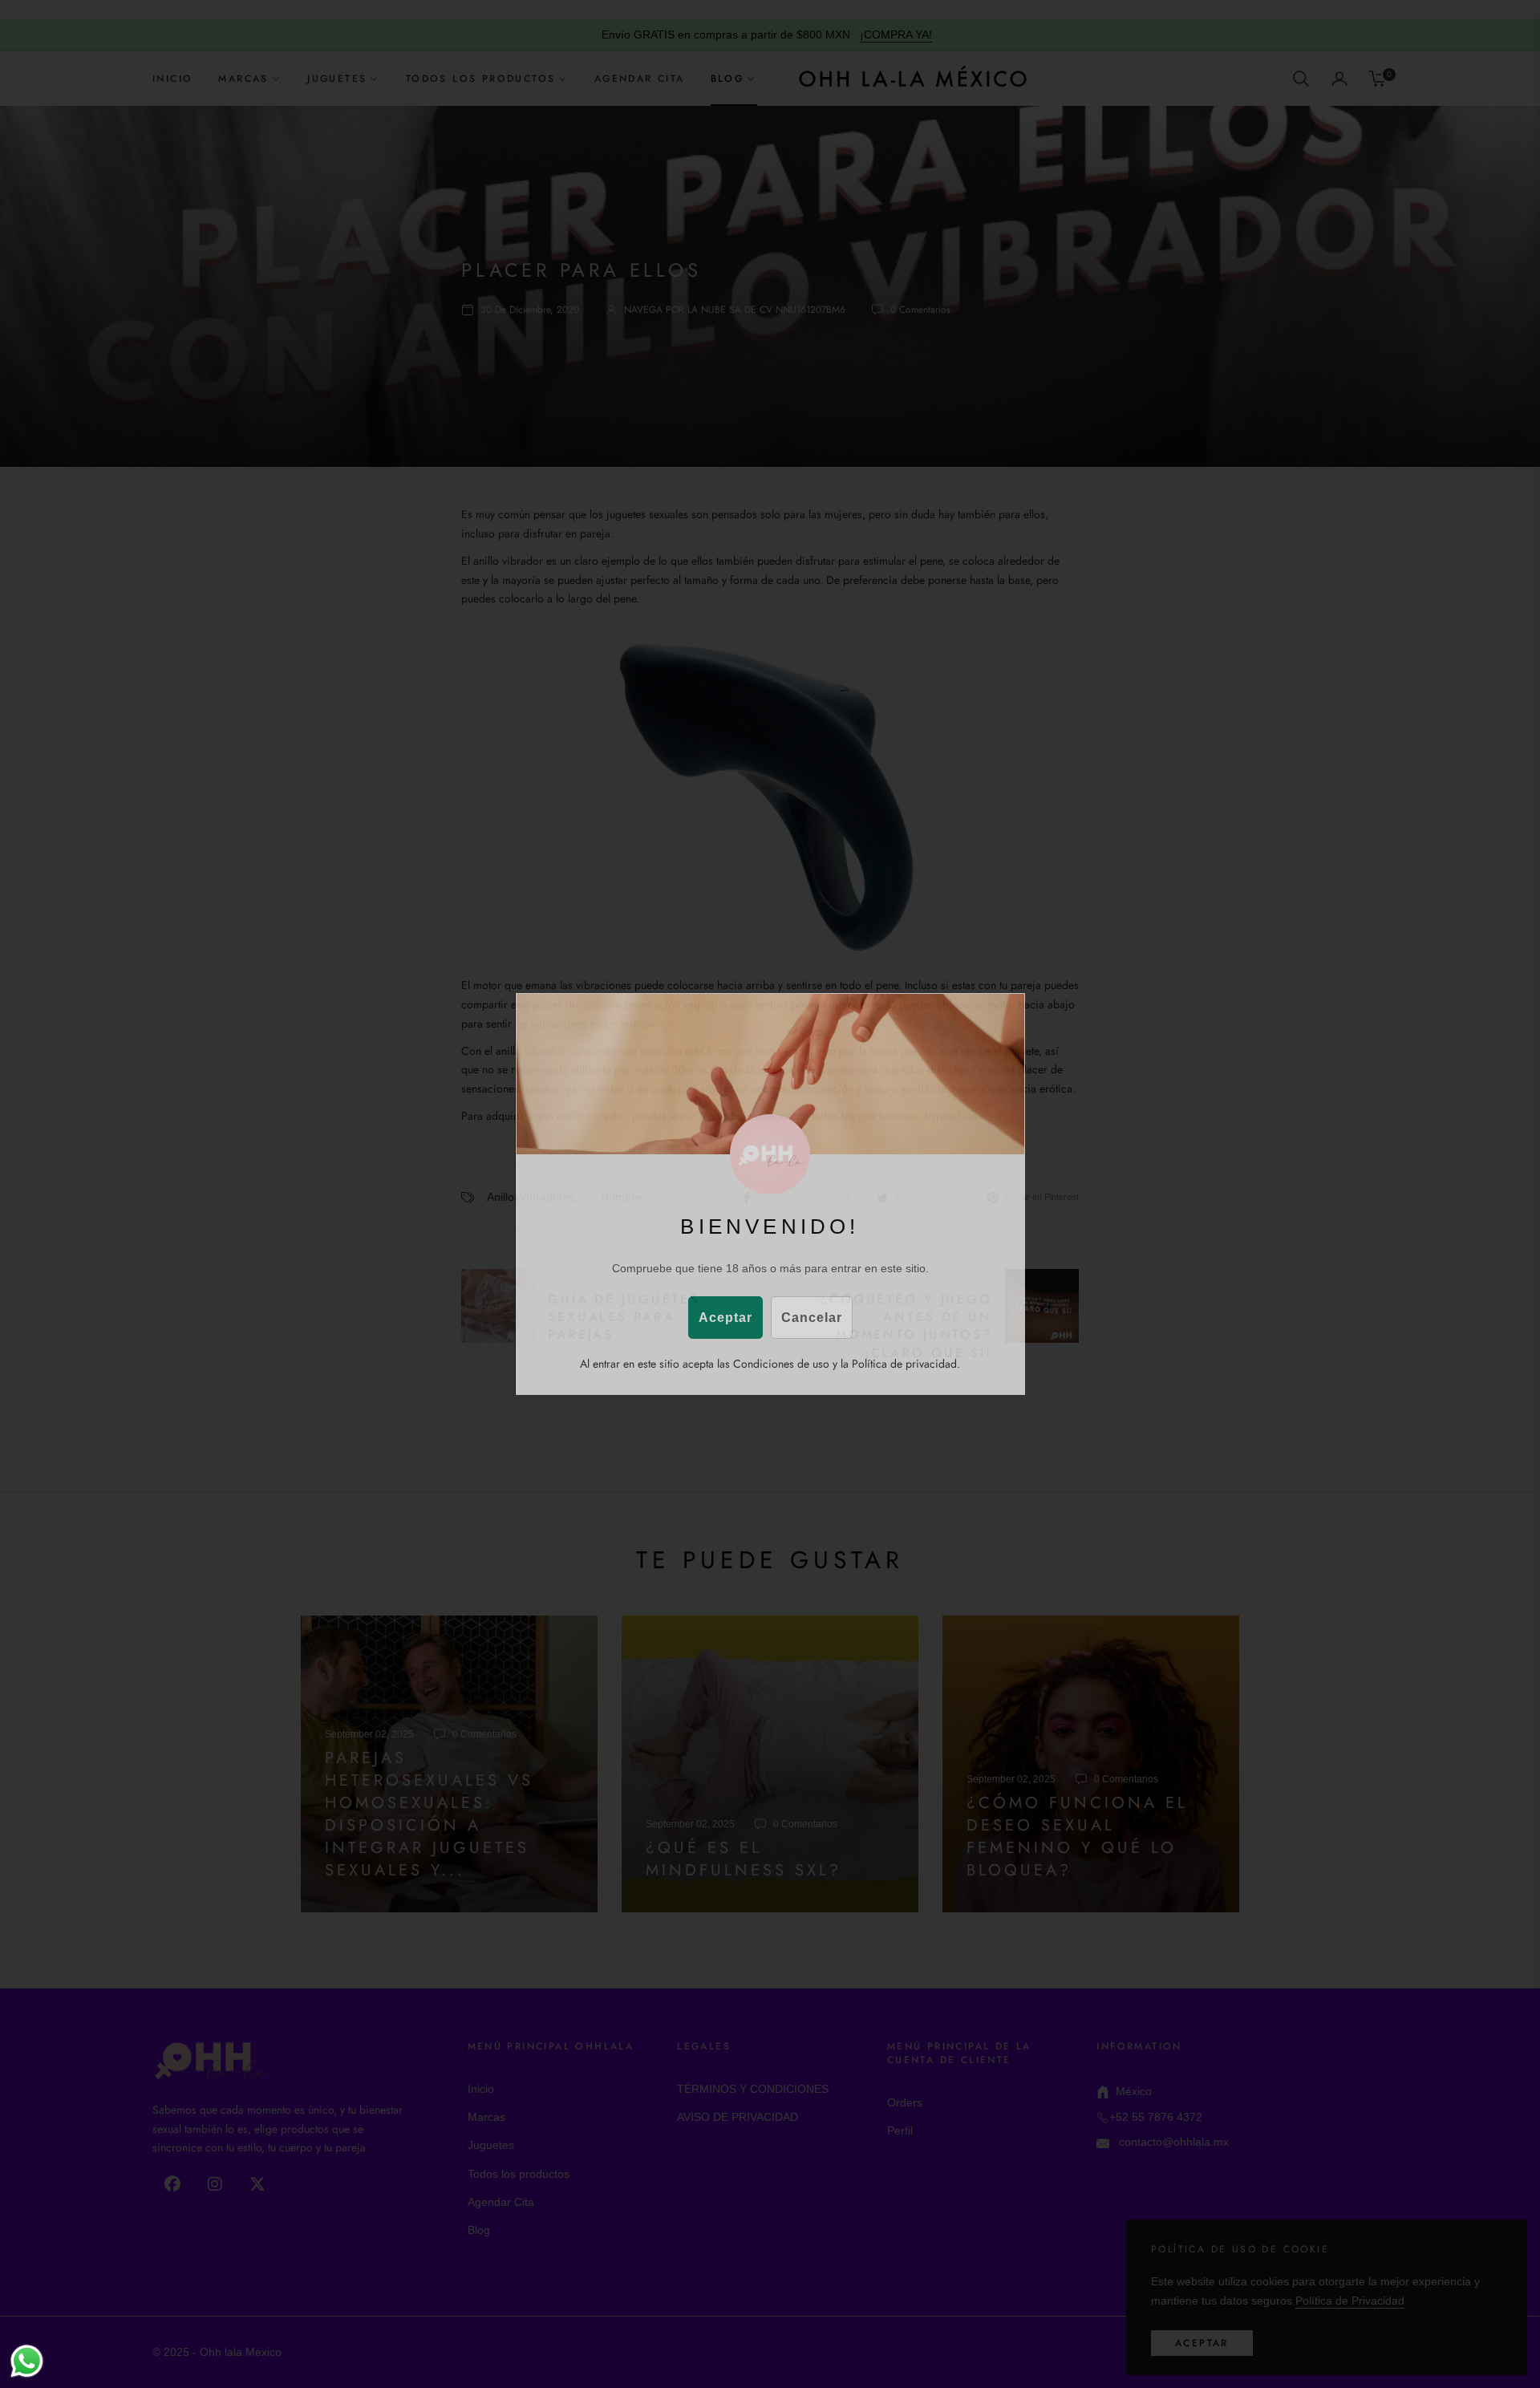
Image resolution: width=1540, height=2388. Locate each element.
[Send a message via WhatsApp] (27, 2361)
